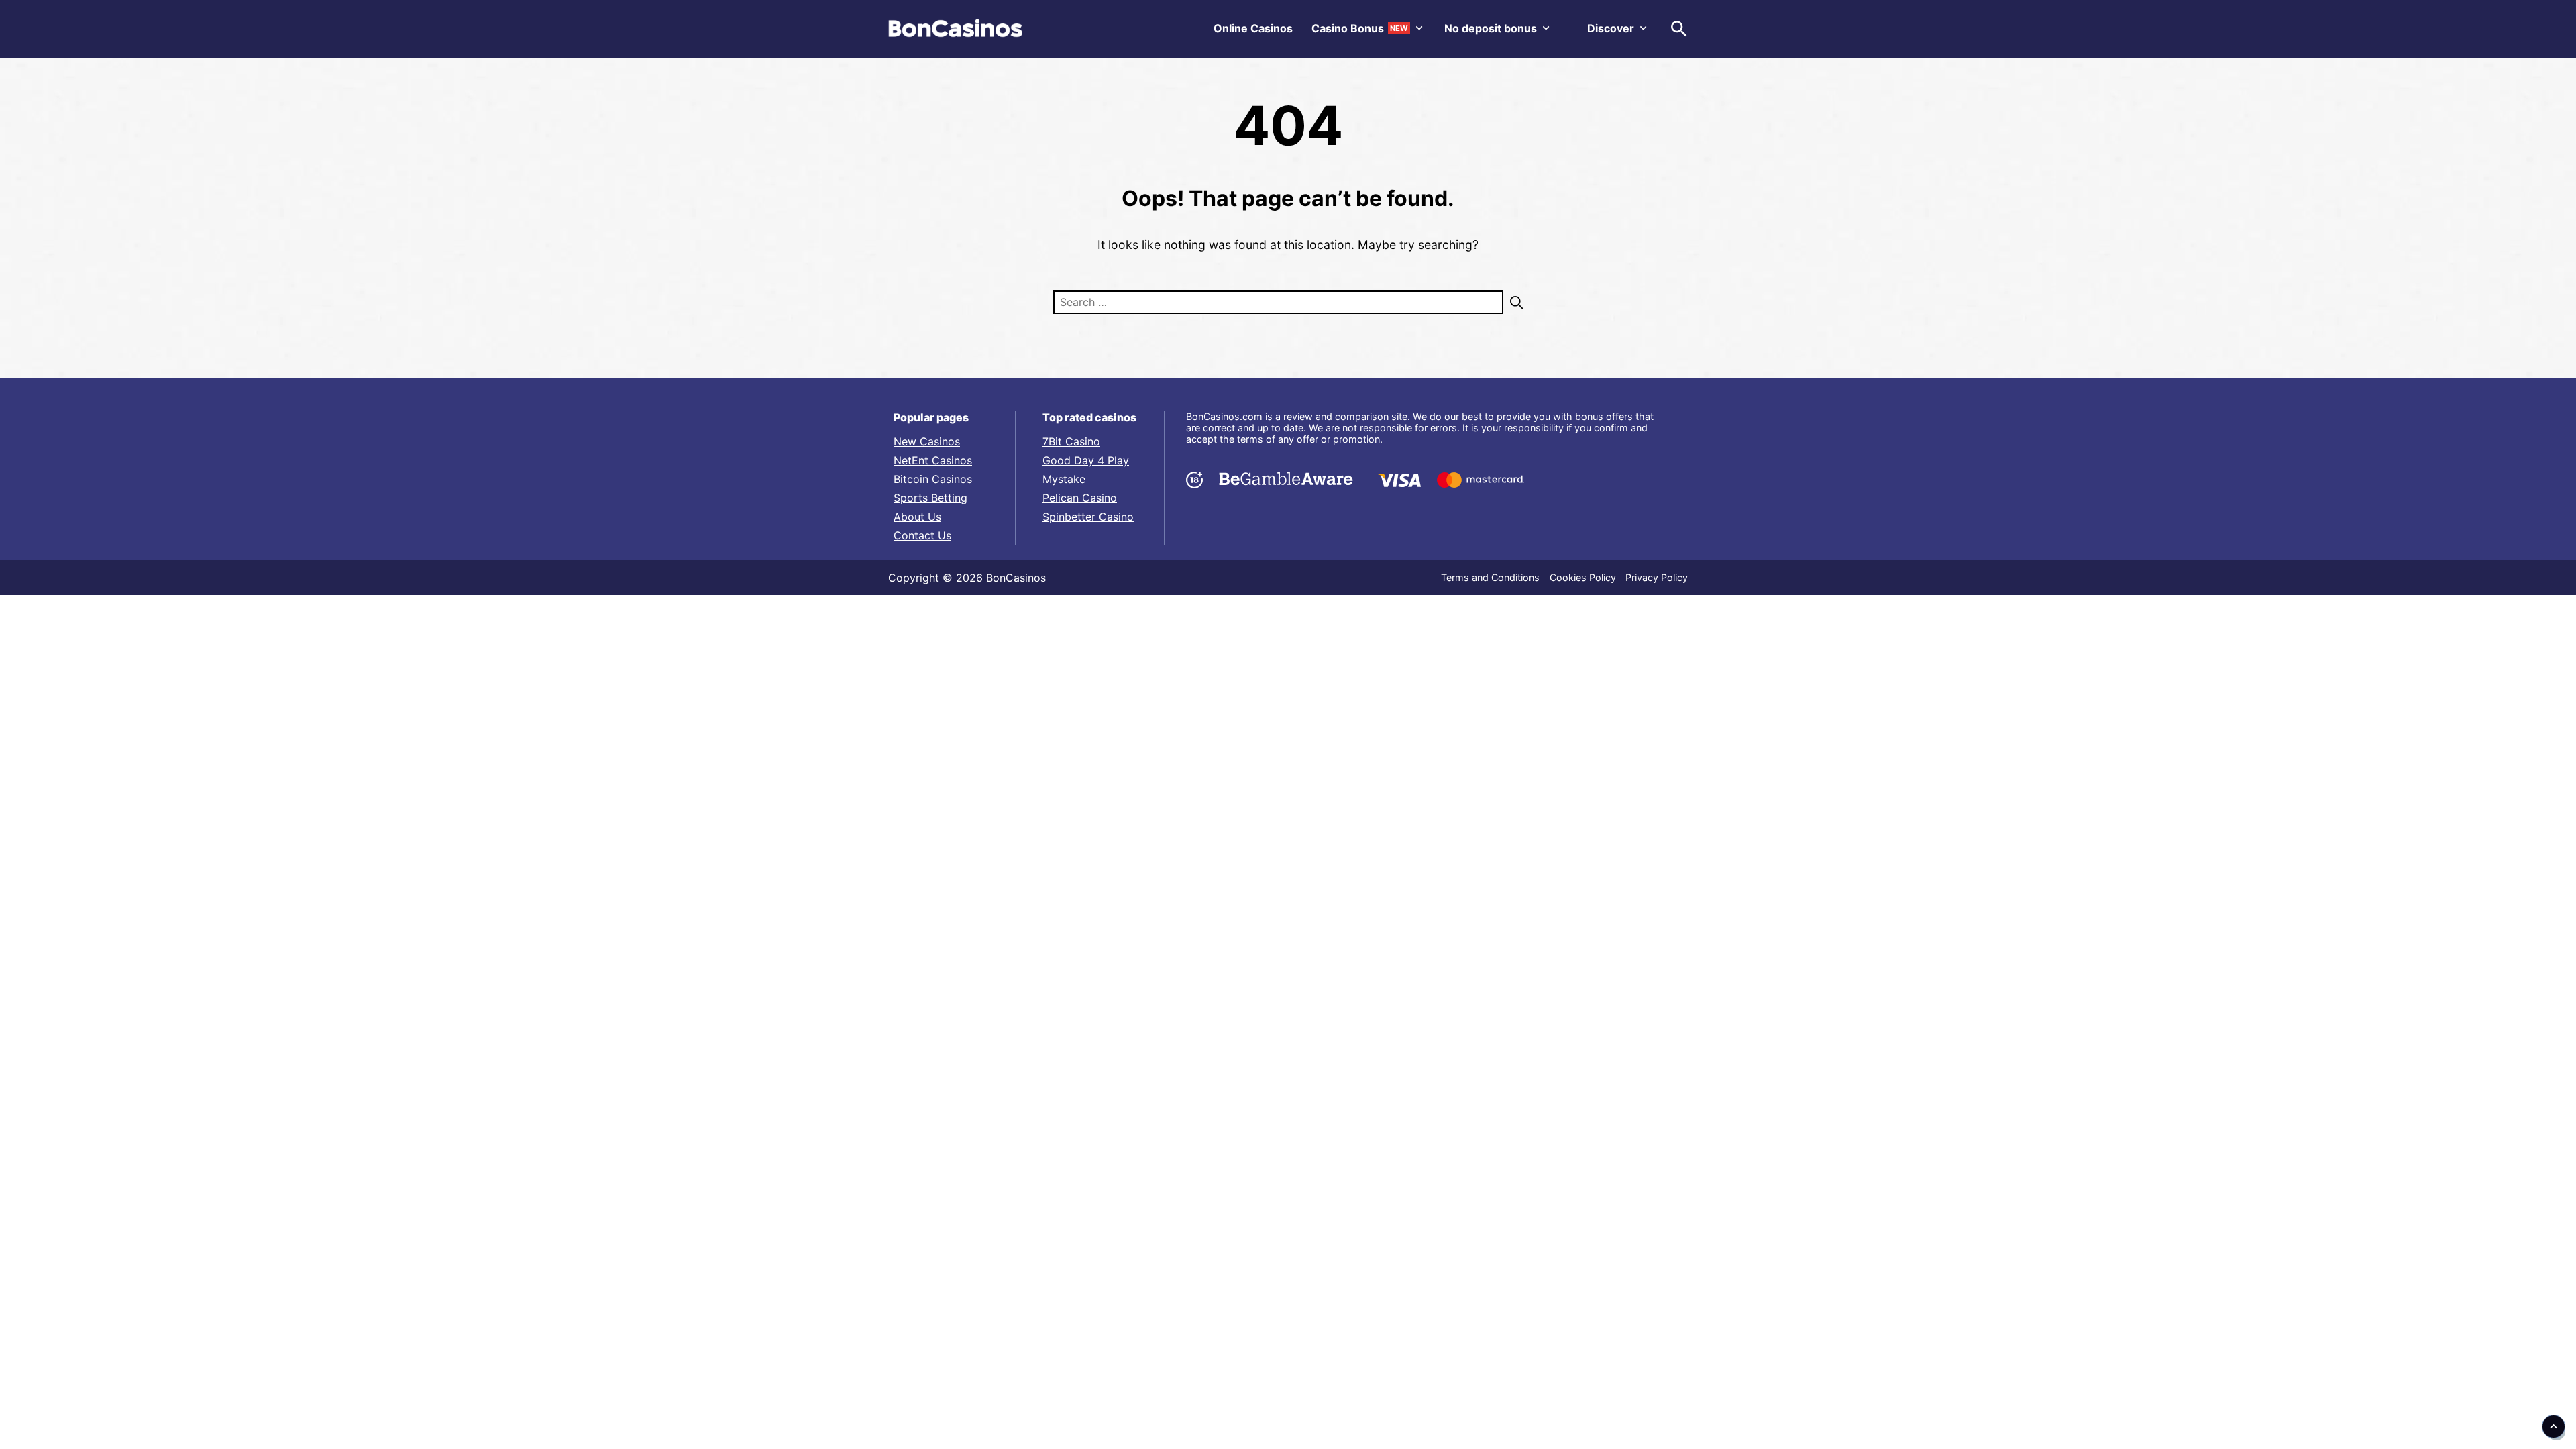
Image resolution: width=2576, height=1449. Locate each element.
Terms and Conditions (1490, 577)
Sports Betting (930, 498)
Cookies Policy (1583, 577)
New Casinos (927, 441)
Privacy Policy (1657, 577)
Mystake (1064, 479)
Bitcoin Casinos (933, 479)
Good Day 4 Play (1086, 460)
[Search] (1513, 302)
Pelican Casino (1080, 498)
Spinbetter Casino (1088, 517)
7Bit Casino (1071, 441)
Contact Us (922, 535)
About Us (917, 517)
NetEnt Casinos (933, 460)
